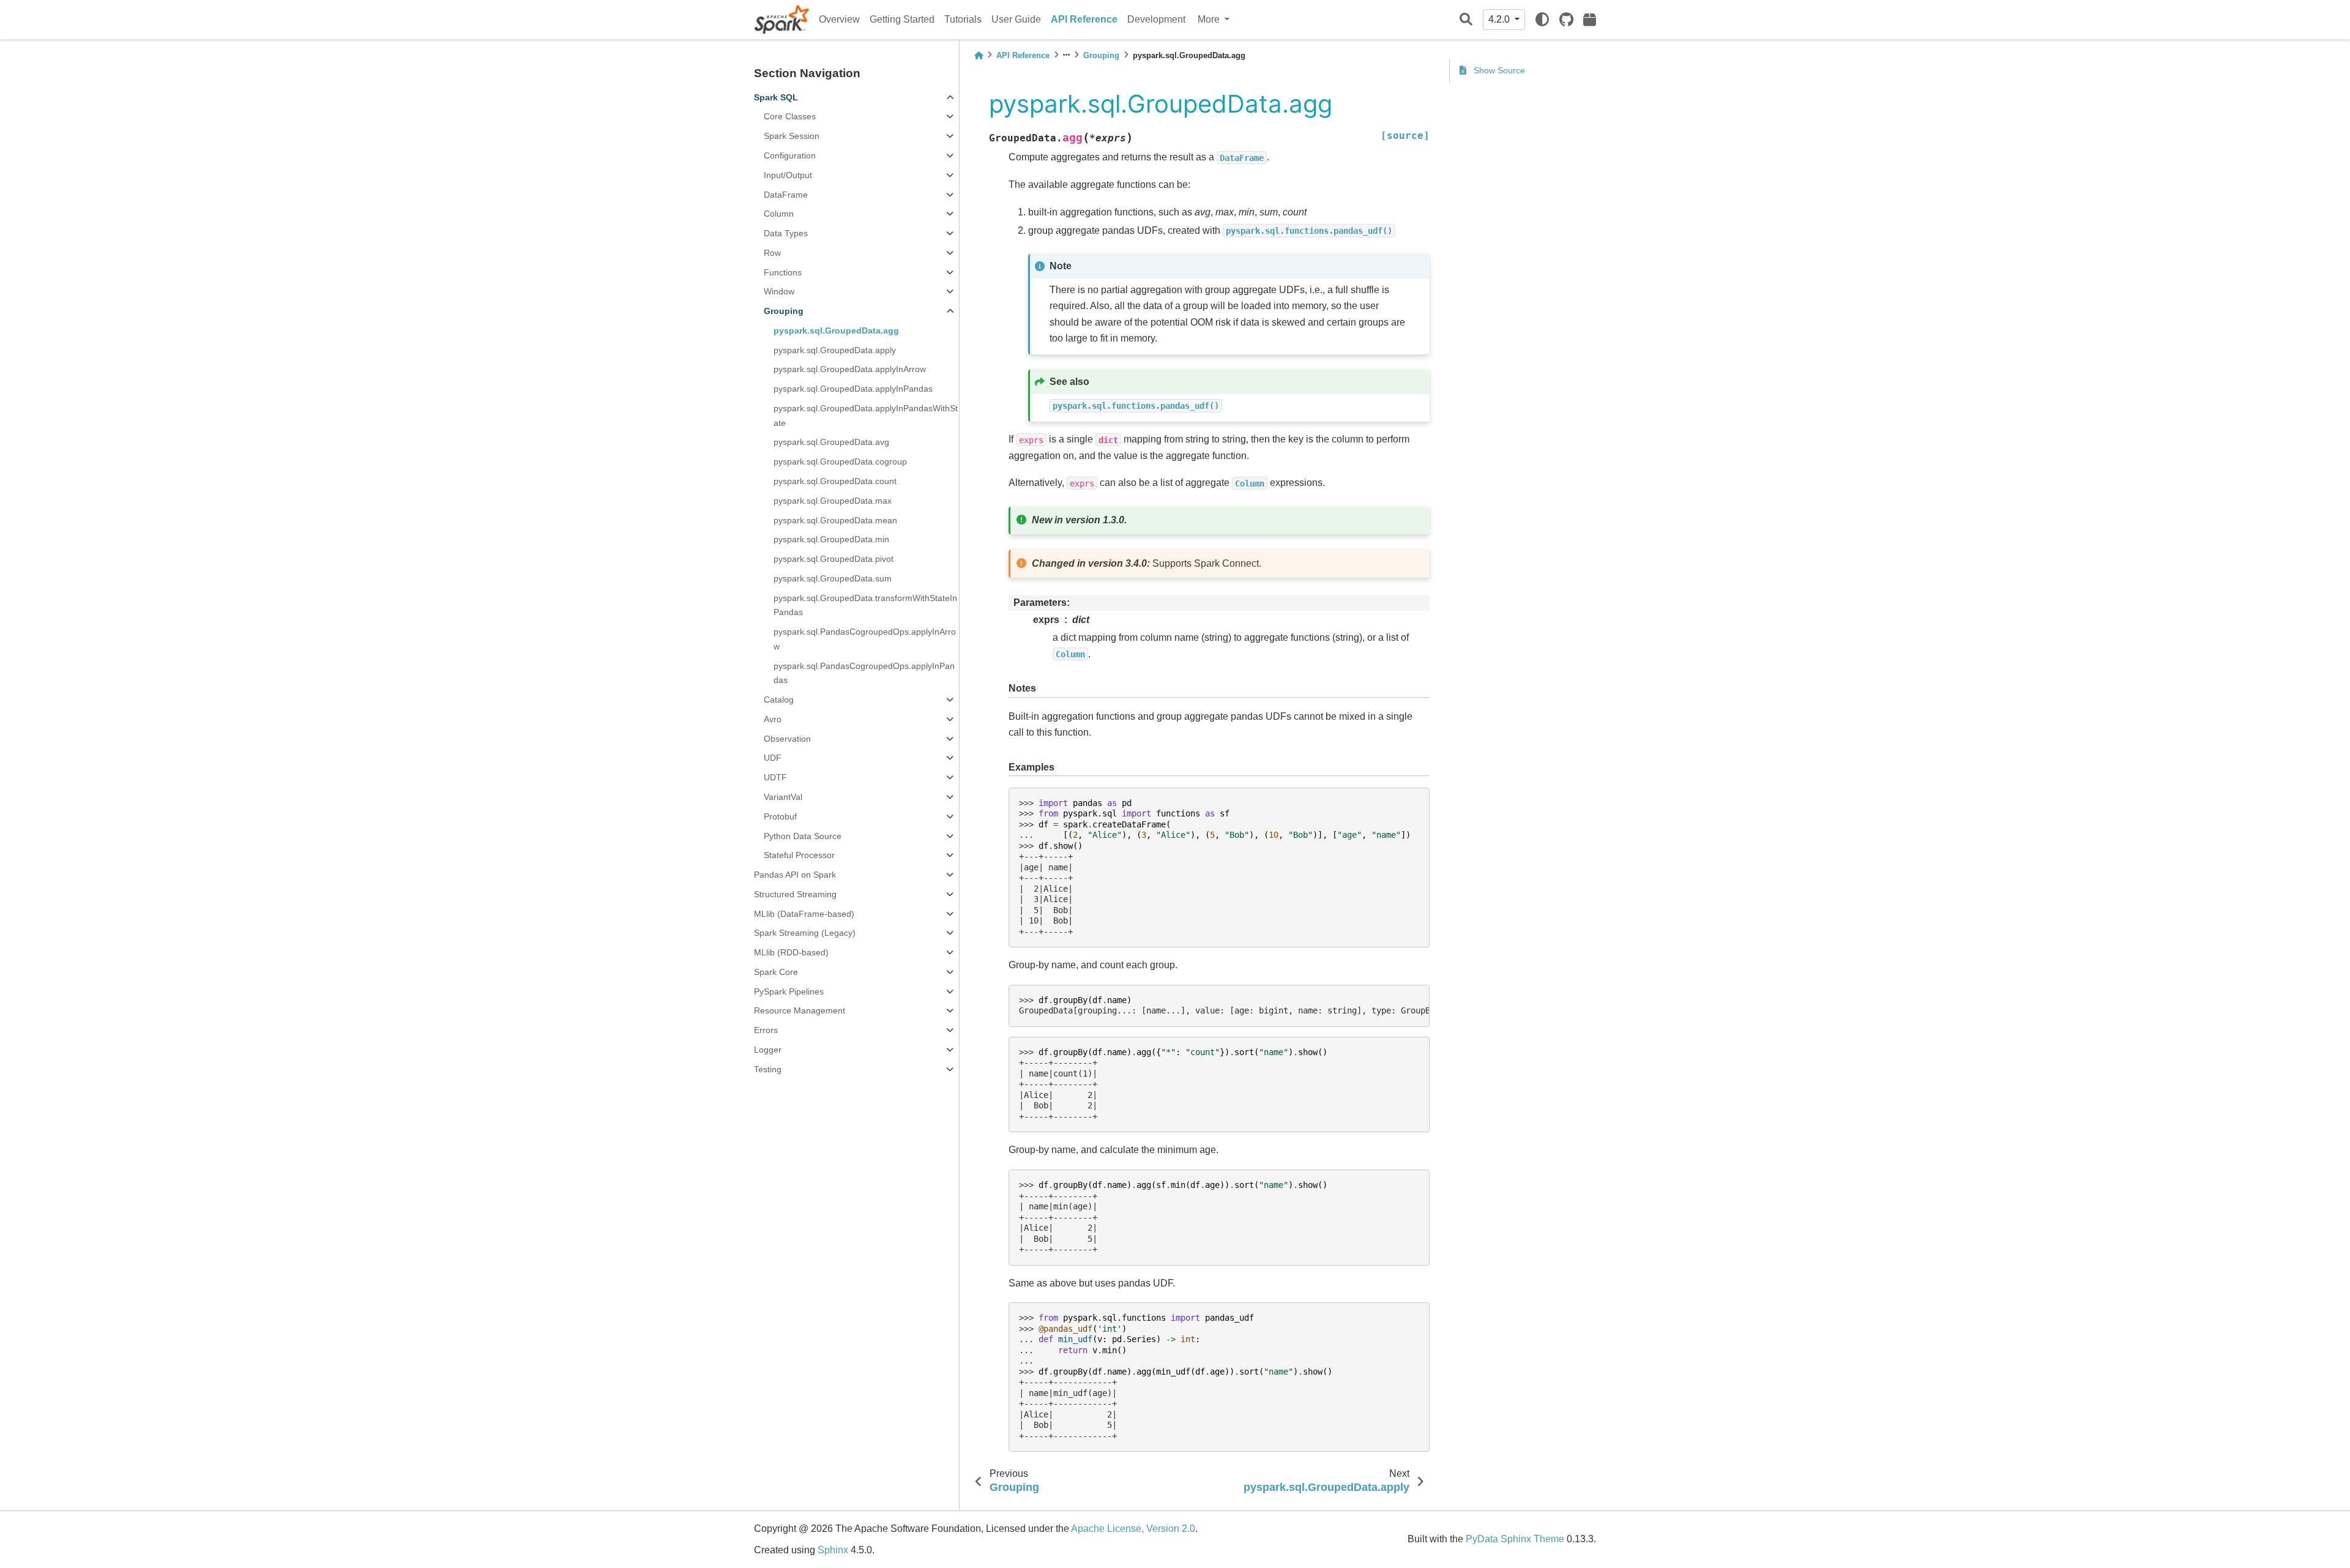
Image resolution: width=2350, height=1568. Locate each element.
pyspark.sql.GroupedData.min (831, 539)
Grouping (784, 311)
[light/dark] (1542, 20)
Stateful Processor (799, 855)
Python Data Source (803, 836)
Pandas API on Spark (795, 875)
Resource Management (800, 1010)
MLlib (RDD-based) (791, 952)
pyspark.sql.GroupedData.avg (831, 442)
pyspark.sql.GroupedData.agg (836, 330)
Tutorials (963, 19)
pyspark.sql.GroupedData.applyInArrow (850, 369)
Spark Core (776, 972)
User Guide (1016, 19)
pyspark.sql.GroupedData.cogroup (840, 461)
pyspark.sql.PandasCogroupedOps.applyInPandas (864, 673)
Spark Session (792, 136)
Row (772, 253)
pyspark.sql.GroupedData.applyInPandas (853, 389)
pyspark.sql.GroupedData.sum (833, 578)
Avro (773, 719)
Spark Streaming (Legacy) (805, 933)
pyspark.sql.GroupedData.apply (835, 350)
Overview (839, 19)
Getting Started (902, 19)
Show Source (1498, 70)
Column (779, 214)
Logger (768, 1050)
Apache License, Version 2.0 (1133, 1529)
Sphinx (833, 1550)
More (1210, 19)
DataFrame (786, 195)
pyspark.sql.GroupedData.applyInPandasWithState (866, 416)
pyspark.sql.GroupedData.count (835, 481)
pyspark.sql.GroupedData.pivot (834, 559)
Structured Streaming (795, 894)
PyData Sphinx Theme (1515, 1539)
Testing (768, 1069)
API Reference (1084, 19)
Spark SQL (776, 97)
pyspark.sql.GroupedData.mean (835, 520)
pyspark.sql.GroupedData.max (833, 501)
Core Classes (790, 116)
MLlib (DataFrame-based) (804, 914)
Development (1156, 19)
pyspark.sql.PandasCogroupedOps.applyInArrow (865, 639)
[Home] (979, 55)
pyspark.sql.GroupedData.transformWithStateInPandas (865, 605)
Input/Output (788, 175)
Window (779, 291)
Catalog (779, 700)
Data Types (786, 233)
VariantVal (783, 797)
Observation (787, 739)
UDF (773, 758)
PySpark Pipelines (789, 991)
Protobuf (780, 816)
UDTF (775, 777)
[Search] (1466, 20)
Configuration (790, 155)
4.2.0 (1500, 19)
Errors (766, 1030)
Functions (783, 272)
